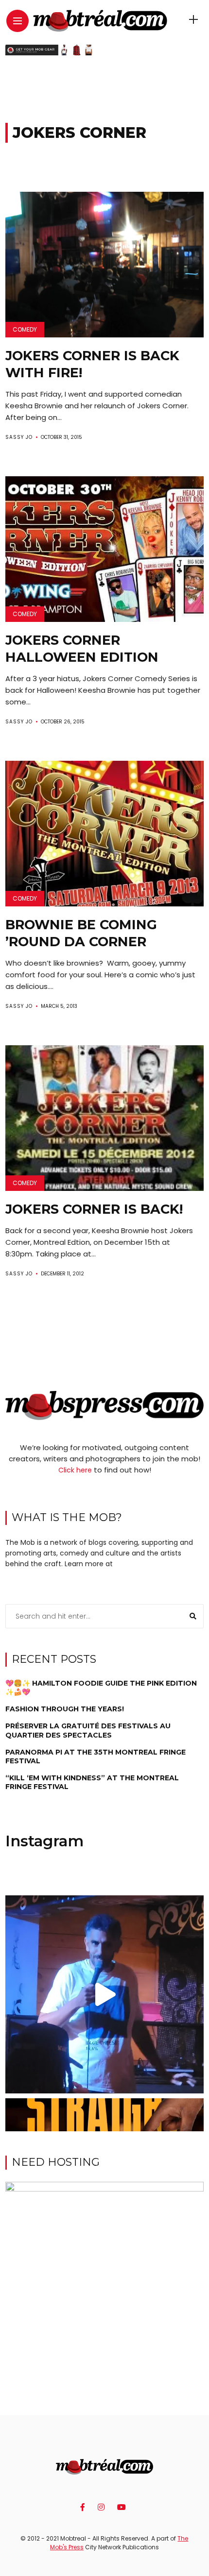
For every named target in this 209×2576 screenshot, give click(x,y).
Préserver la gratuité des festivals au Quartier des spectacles (88, 1730)
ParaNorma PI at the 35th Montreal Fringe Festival (96, 1756)
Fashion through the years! (65, 1709)
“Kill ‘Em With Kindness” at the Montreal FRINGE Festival (92, 1782)
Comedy (25, 329)
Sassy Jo (19, 437)
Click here (75, 1470)
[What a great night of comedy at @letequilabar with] (105, 1995)
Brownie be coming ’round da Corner (81, 933)
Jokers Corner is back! (94, 1209)
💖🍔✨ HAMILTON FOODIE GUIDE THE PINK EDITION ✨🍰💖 (101, 1688)
